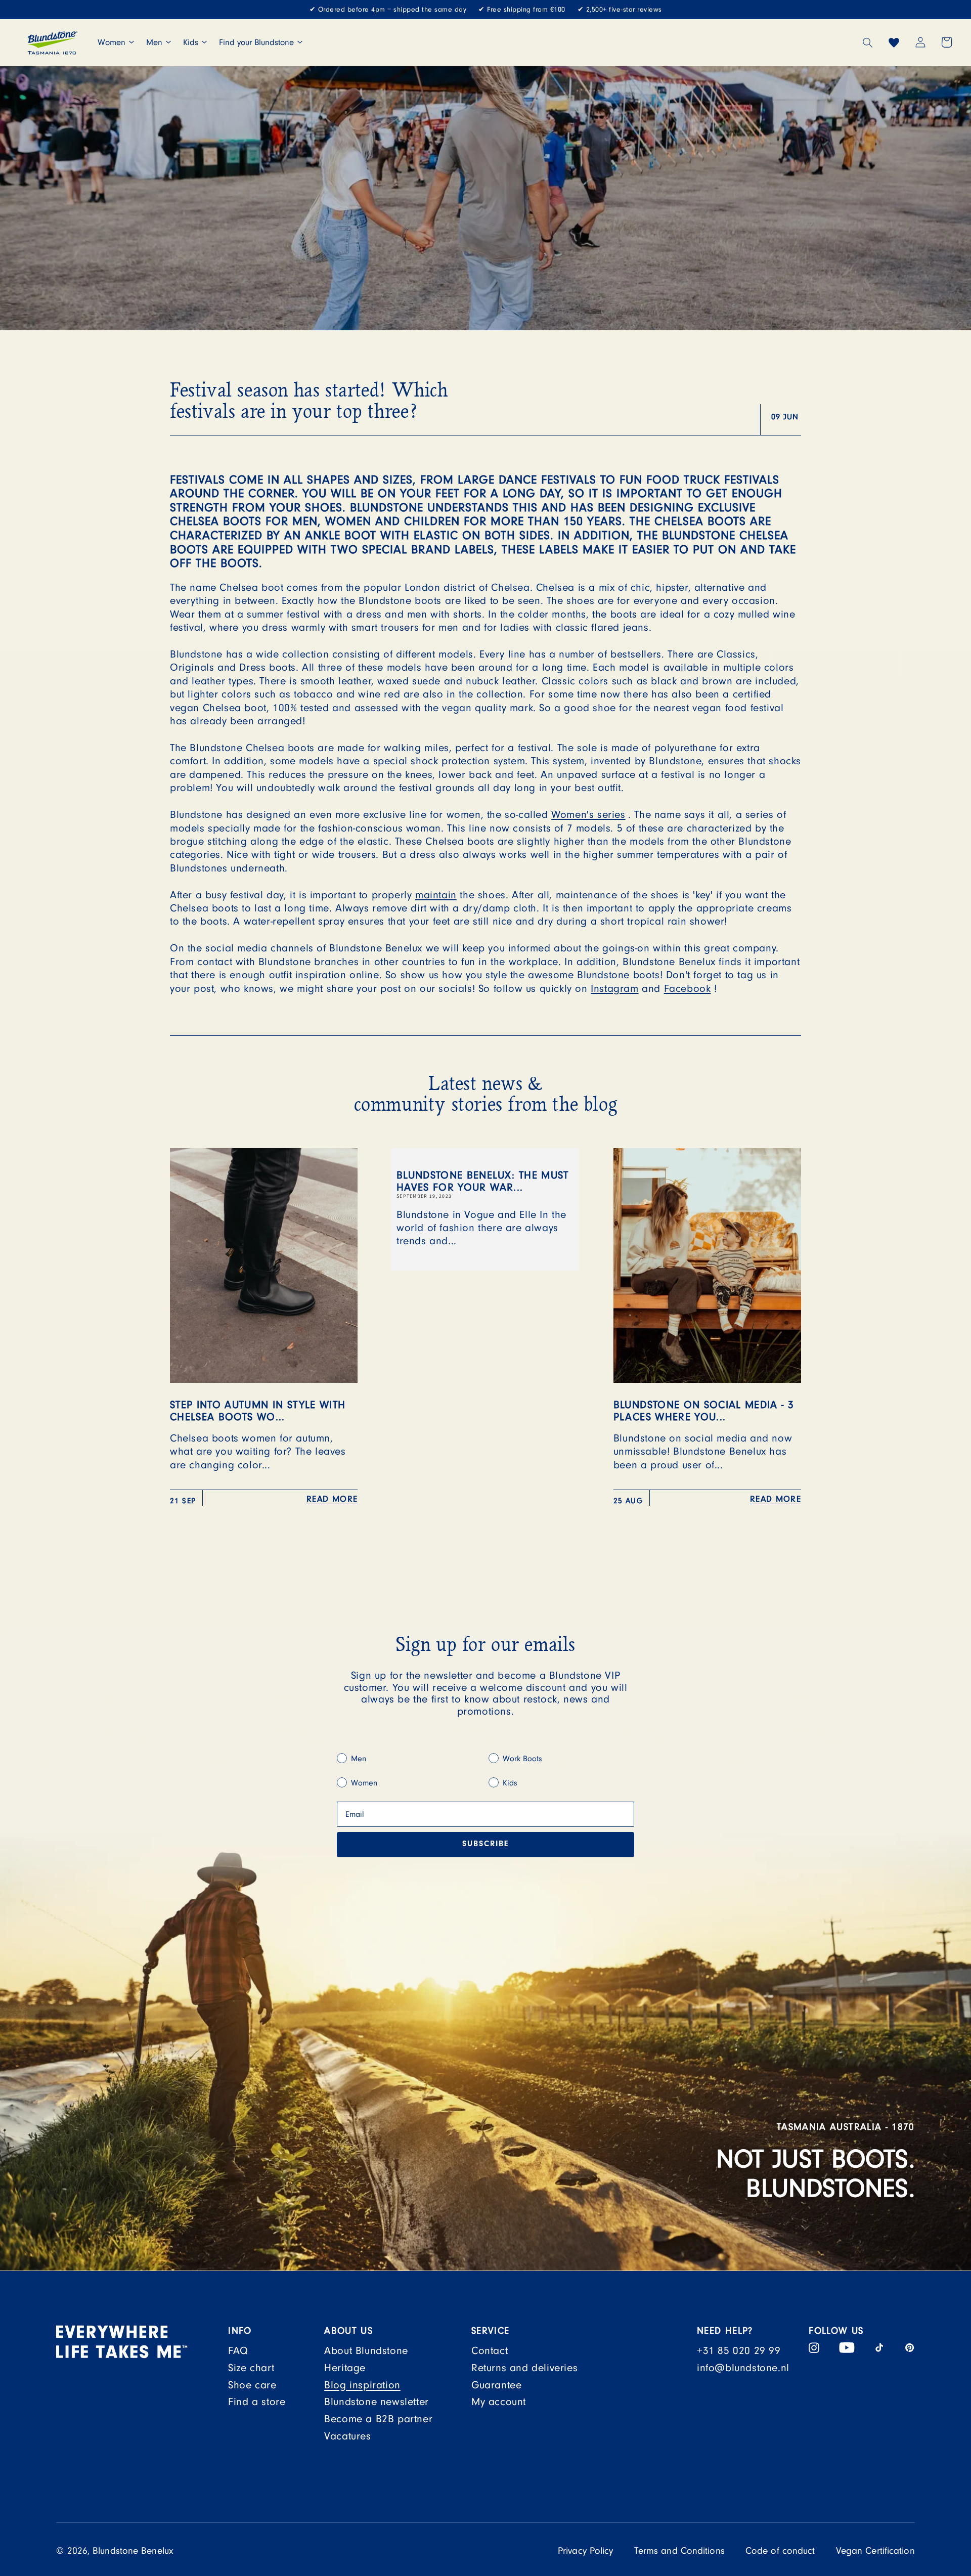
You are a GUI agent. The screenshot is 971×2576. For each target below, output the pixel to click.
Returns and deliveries (524, 2368)
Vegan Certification (875, 2551)
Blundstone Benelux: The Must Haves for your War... (483, 1181)
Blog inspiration (362, 2385)
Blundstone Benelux (133, 2551)
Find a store (257, 2402)
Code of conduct (780, 2551)
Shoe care (252, 2385)
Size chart (251, 2368)
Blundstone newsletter (377, 2402)
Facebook (688, 989)
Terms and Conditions (679, 2551)
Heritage (345, 2368)
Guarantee (496, 2385)
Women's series (588, 815)
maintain (436, 895)
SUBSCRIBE (485, 1845)
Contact (490, 2351)
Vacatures (347, 2436)
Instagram (614, 989)
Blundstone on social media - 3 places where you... (704, 1411)
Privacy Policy (585, 2551)
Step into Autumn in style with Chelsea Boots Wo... (258, 1411)
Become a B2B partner (378, 2419)
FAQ (238, 2351)
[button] (868, 42)
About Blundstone (366, 2351)
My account (499, 2402)
